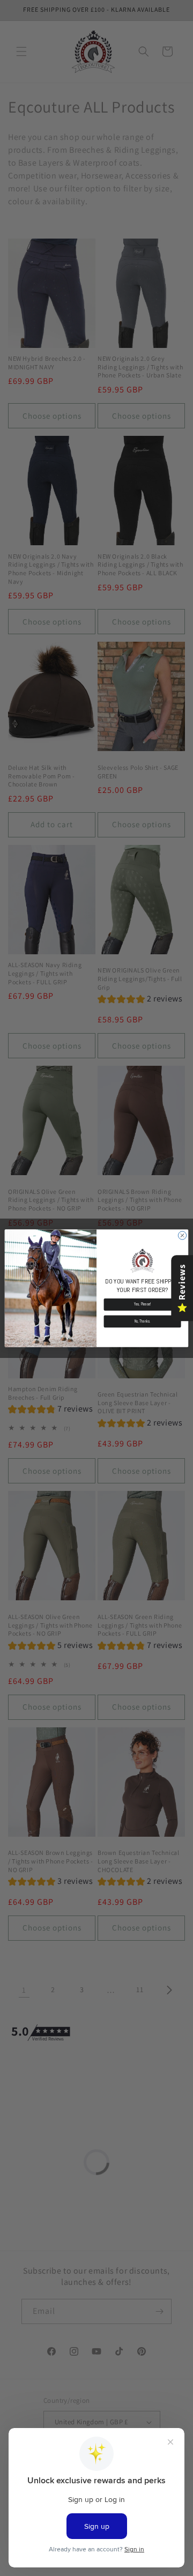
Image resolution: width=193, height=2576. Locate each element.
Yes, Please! (143, 1304)
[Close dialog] (182, 1235)
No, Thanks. (143, 1321)
